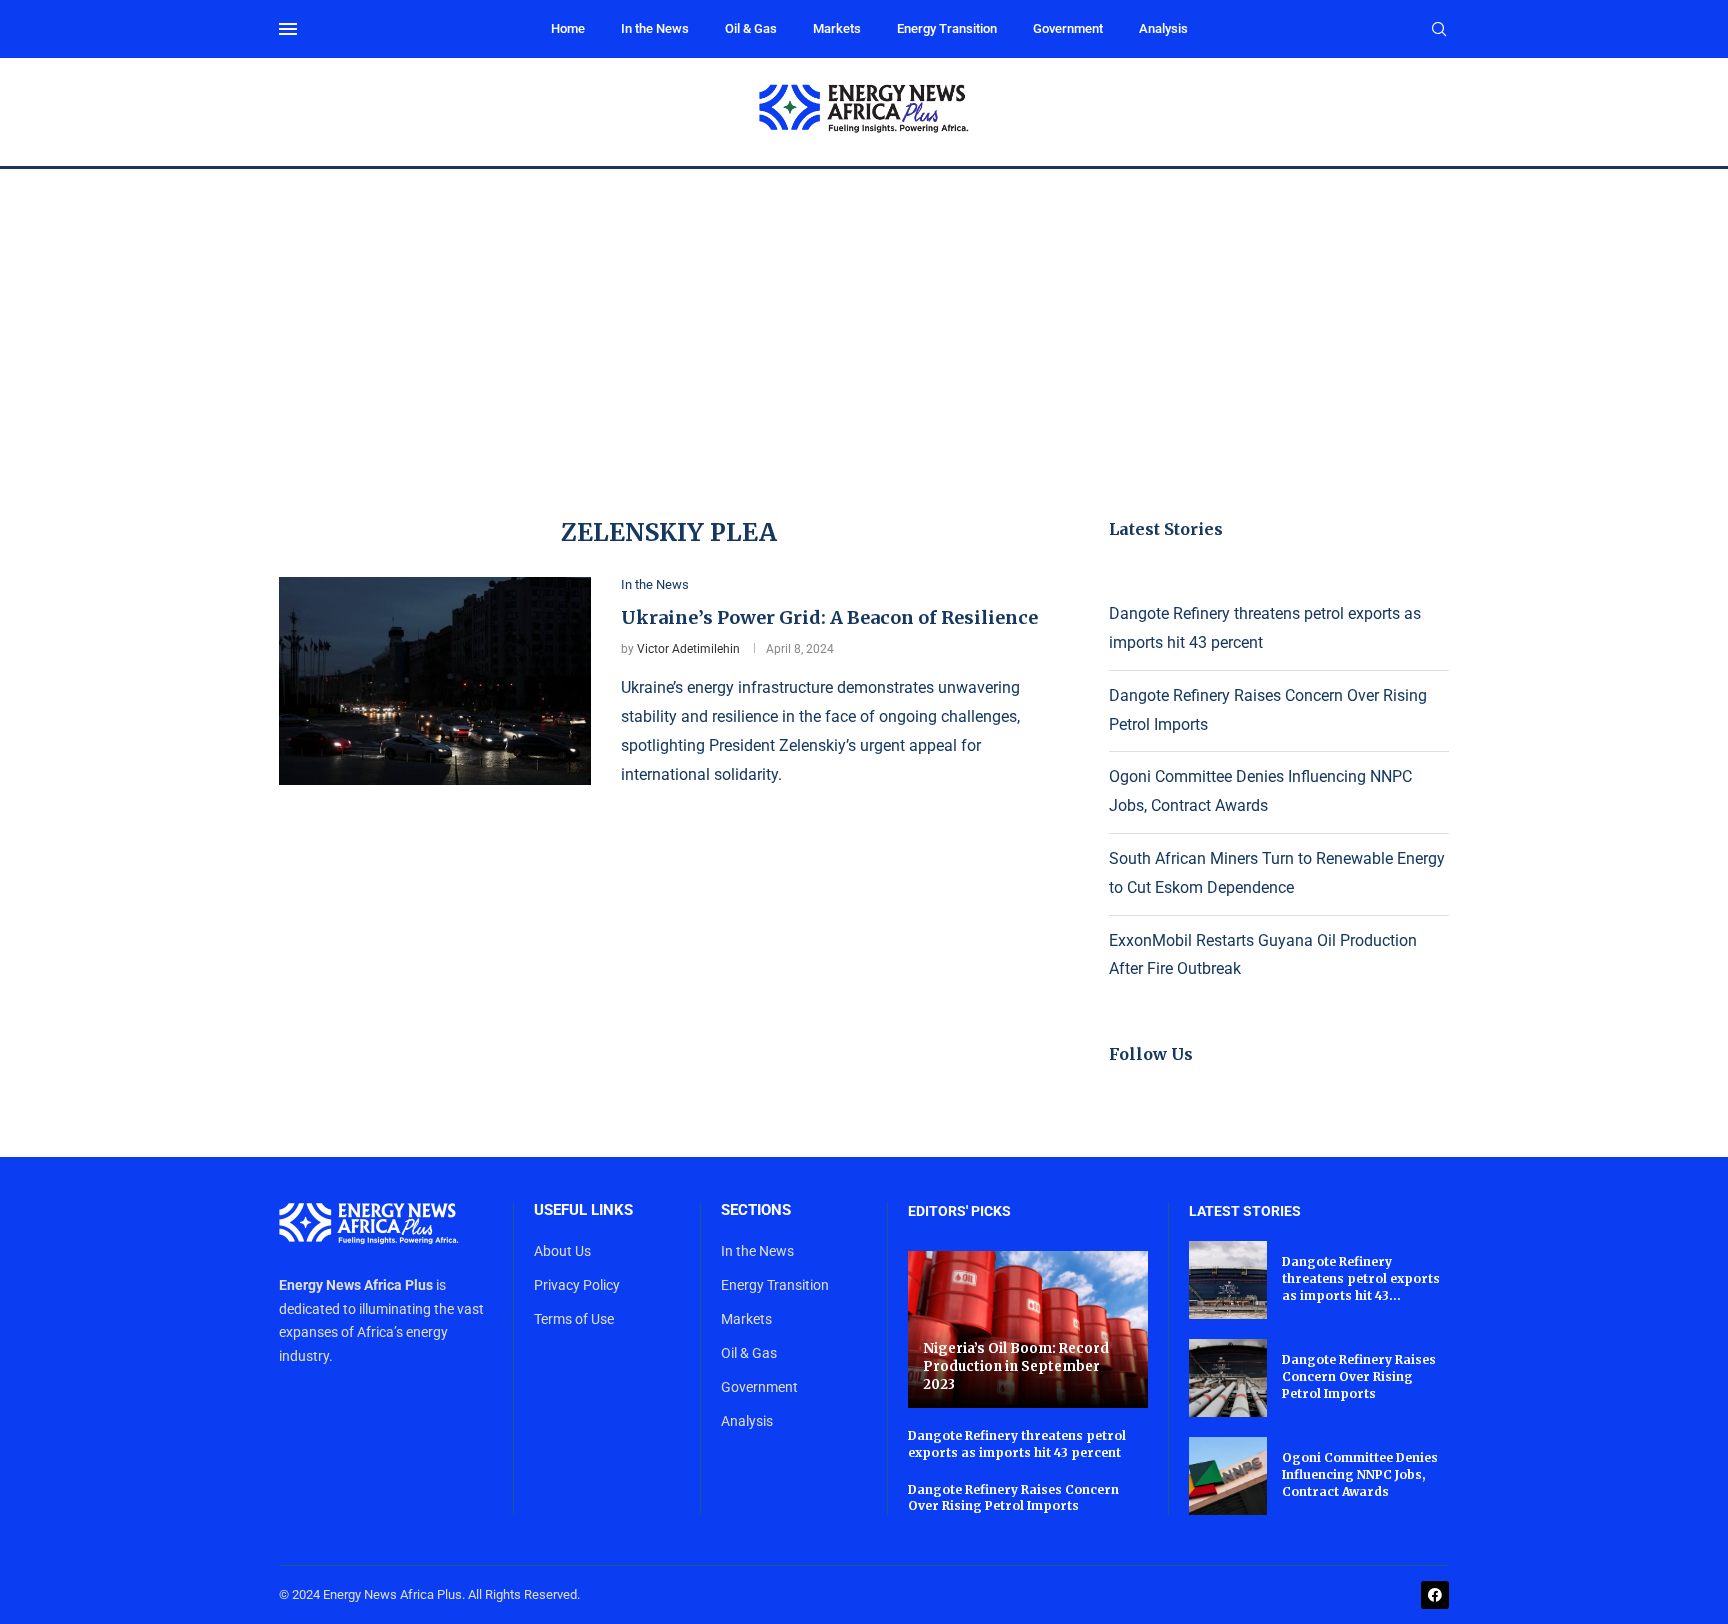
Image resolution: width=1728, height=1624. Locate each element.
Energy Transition (947, 28)
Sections (756, 1210)
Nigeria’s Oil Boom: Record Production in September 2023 (1016, 1366)
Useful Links (583, 1210)
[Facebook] (1435, 1595)
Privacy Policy (577, 1285)
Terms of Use (574, 1319)
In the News (655, 28)
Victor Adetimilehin (688, 649)
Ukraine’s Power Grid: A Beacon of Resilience (829, 617)
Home (568, 28)
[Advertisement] (864, 319)
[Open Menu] (288, 29)
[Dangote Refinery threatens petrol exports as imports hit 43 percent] (1228, 1280)
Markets (837, 28)
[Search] (1439, 30)
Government (1068, 28)
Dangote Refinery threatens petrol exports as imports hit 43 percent (1017, 1444)
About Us (562, 1251)
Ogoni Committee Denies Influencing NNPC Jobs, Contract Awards (1360, 1474)
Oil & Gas (751, 28)
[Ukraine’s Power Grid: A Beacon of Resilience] (435, 681)
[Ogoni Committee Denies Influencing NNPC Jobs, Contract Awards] (1228, 1476)
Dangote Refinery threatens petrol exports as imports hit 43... (1361, 1278)
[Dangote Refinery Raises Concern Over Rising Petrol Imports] (1228, 1378)
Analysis (1163, 28)
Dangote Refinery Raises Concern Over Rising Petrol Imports (1013, 1498)
